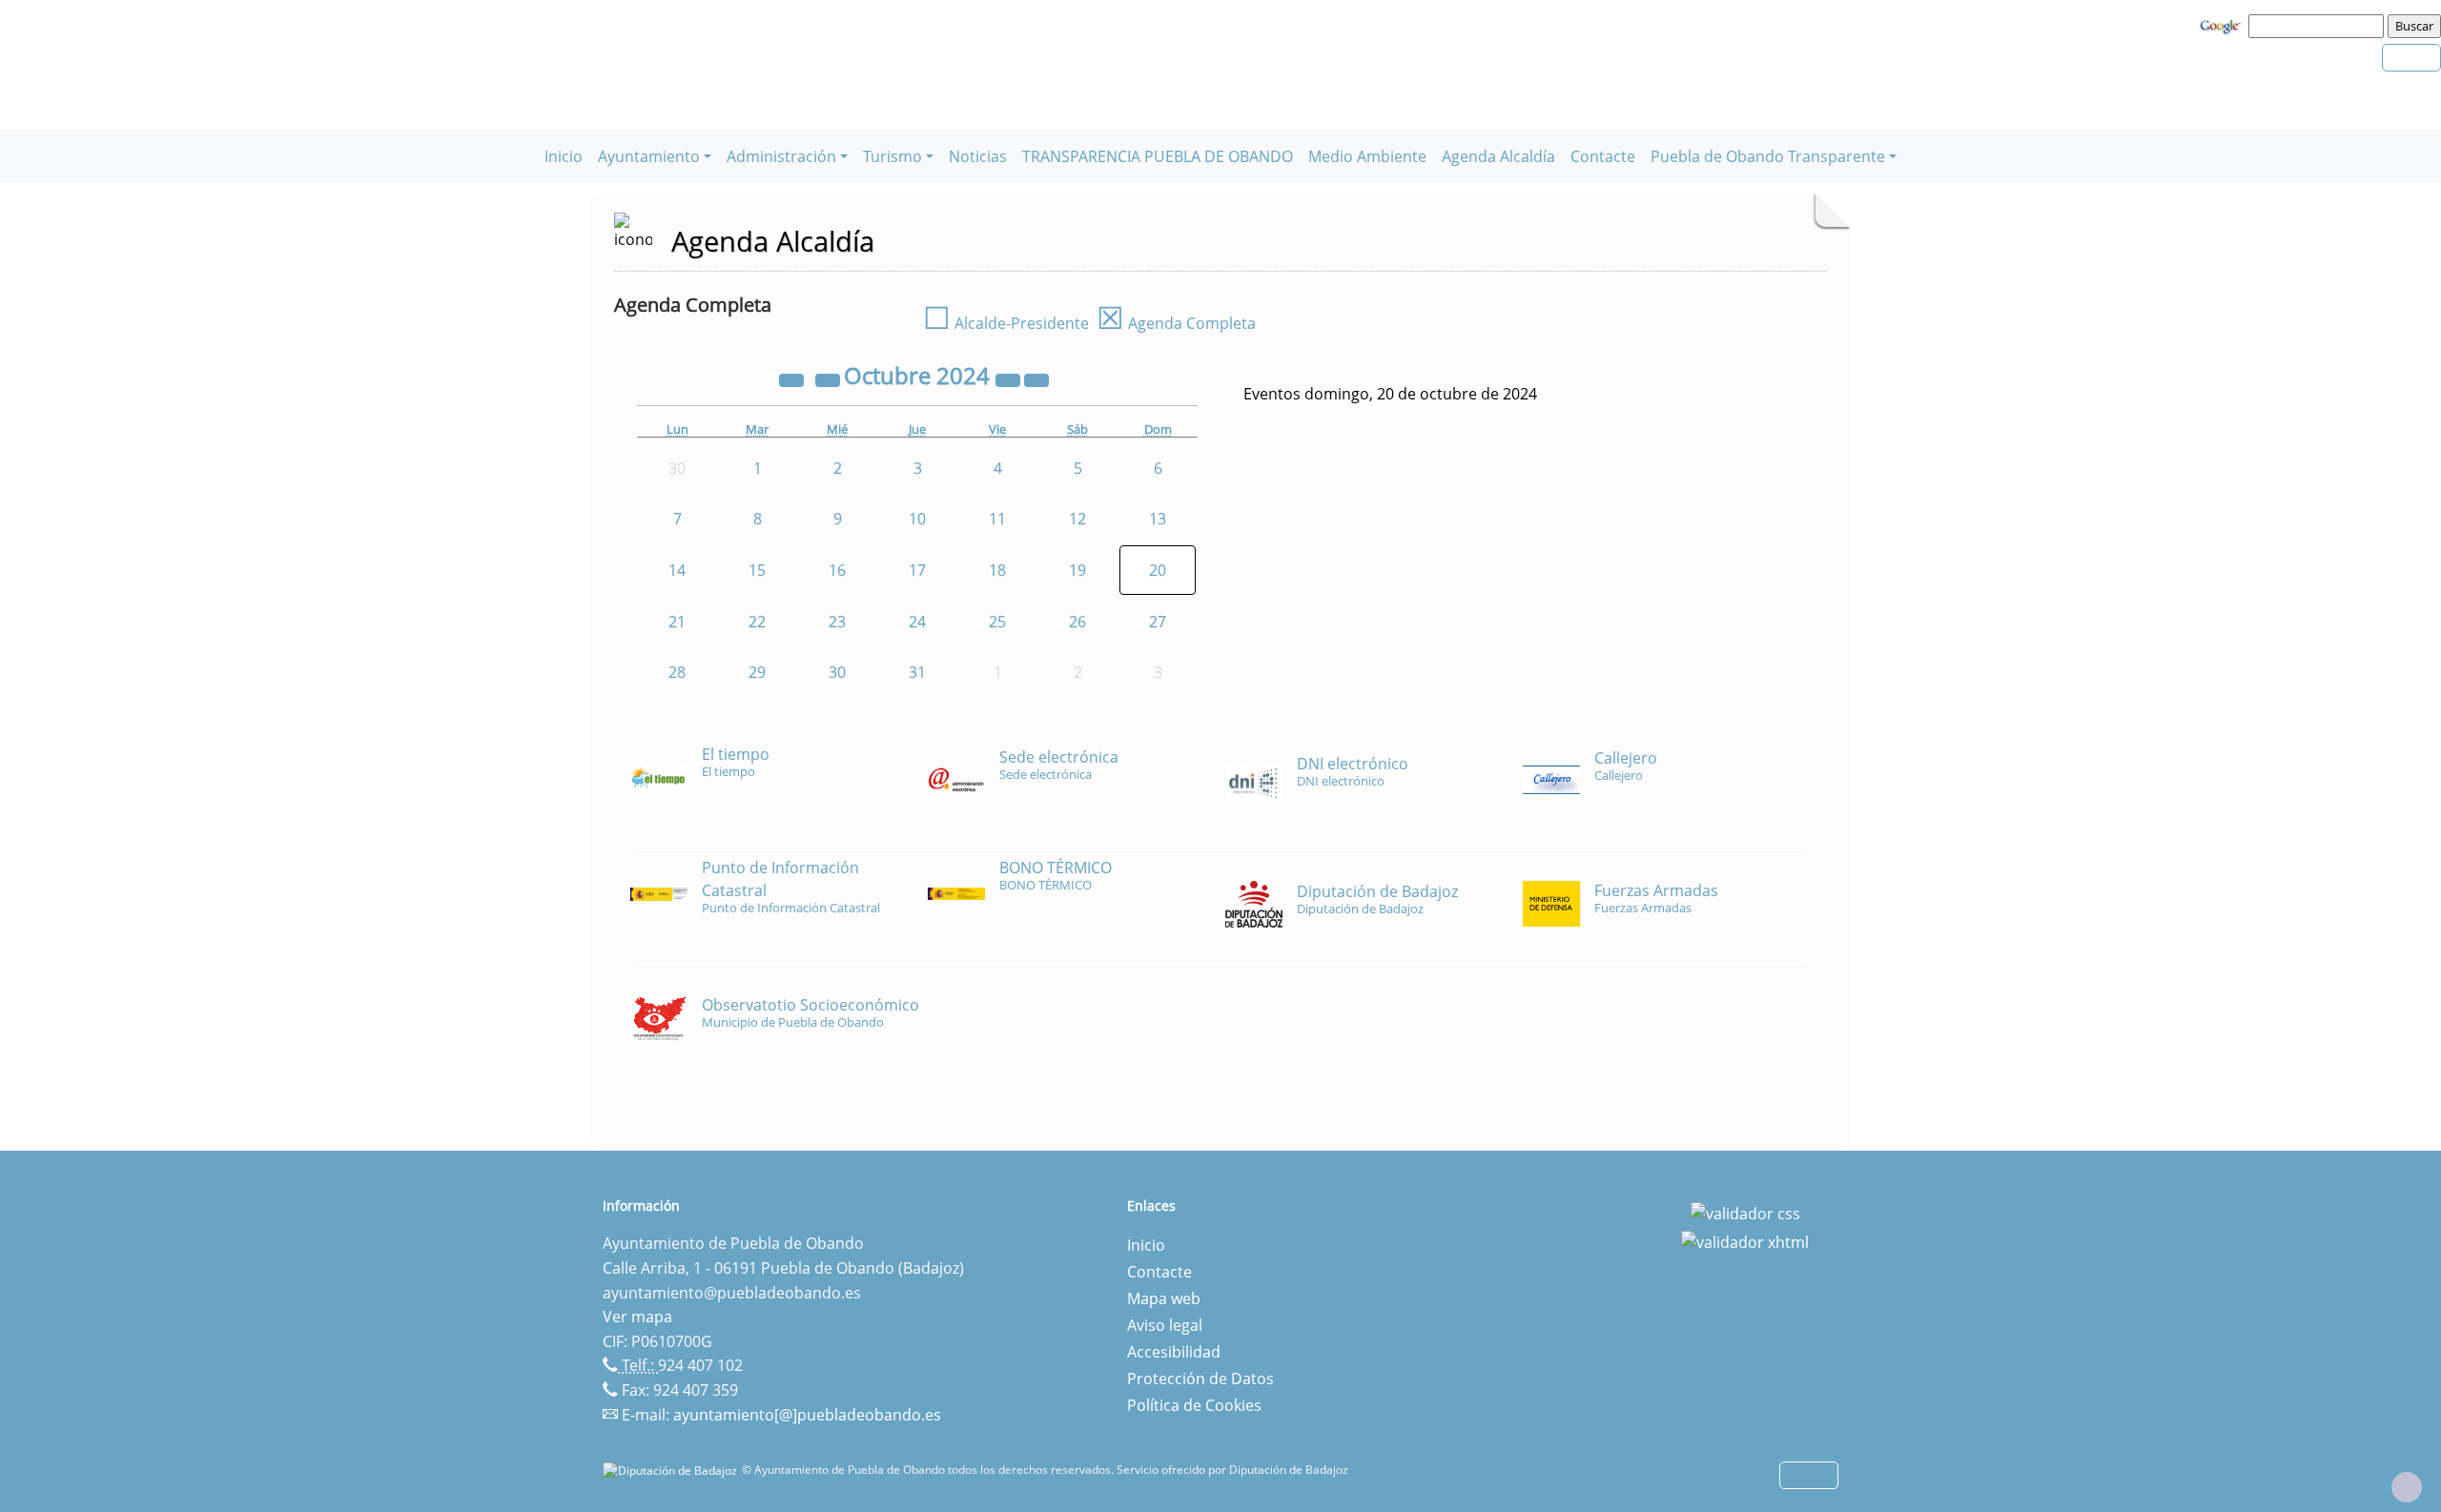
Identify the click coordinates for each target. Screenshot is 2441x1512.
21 (677, 622)
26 (1077, 622)
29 (757, 672)
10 (917, 519)
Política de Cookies (1194, 1405)
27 (1158, 622)
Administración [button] (781, 156)
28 (677, 672)
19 (1077, 570)
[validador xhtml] (1745, 1240)
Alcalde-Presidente (1006, 323)
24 (917, 622)
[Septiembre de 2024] (830, 378)
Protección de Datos (1200, 1379)
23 (837, 622)
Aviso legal (1165, 1325)
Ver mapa (637, 1317)
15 (757, 570)
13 (1158, 519)
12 (1077, 519)
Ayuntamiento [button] (649, 156)
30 (837, 672)
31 (917, 672)
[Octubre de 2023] (793, 378)
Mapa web (1164, 1298)
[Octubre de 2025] (1010, 378)
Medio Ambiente (1367, 156)
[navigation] (2319, 26)
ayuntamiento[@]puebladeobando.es (807, 1415)
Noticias (978, 156)
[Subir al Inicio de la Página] (2407, 1487)
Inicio (564, 156)
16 (837, 570)
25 (997, 622)
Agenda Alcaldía (1498, 156)
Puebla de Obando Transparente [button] (1768, 156)
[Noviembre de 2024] (1036, 378)
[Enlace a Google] (2223, 25)
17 (917, 570)
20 (1158, 570)
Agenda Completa (1176, 323)
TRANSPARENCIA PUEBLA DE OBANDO (1158, 156)
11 (997, 519)
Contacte (1603, 156)
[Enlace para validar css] (1745, 1212)
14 (677, 570)
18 (997, 570)
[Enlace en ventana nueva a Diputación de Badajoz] (672, 1470)
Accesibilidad (1174, 1352)
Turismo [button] (892, 156)
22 (757, 622)
